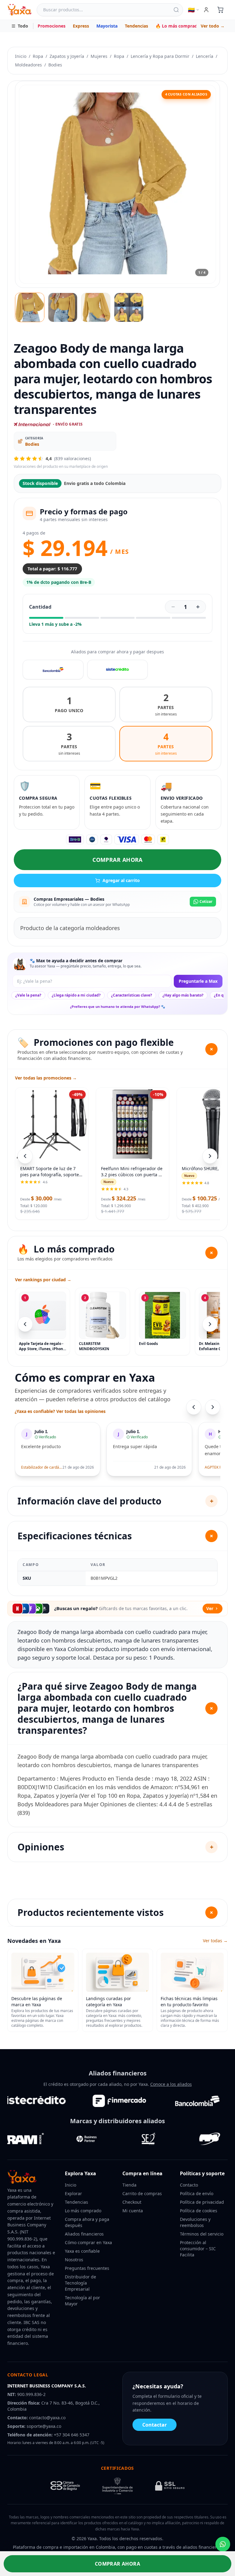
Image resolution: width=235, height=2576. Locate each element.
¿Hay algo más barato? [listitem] (183, 995)
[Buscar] (176, 10)
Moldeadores (28, 65)
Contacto (189, 2185)
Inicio (21, 56)
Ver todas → (215, 1941)
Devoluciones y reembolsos (195, 2222)
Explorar (73, 2193)
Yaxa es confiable (82, 2251)
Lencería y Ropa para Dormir (160, 56)
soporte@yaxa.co (44, 2426)
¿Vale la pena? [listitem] (28, 995)
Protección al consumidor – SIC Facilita (198, 2249)
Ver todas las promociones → (46, 1078)
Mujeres (99, 56)
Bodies (55, 65)
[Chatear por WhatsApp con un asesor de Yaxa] (223, 2544)
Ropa (38, 56)
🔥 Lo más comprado (178, 26)
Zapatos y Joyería (67, 56)
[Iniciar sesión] (206, 10)
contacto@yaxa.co (47, 2418)
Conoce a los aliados (171, 2084)
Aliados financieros (84, 2234)
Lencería (205, 56)
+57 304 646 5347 (72, 2435)
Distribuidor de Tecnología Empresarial (80, 2283)
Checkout (132, 2202)
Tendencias (136, 26)
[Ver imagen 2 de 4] (63, 307)
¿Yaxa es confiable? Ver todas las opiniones (60, 1411)
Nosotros (74, 2260)
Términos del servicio (202, 2234)
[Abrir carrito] (220, 10)
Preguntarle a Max (198, 981)
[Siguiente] (210, 1324)
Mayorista (107, 26)
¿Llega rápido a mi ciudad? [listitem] (76, 995)
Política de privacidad (202, 2202)
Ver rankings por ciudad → (43, 1280)
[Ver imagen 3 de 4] (96, 307)
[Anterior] (25, 1324)
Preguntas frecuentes (87, 2268)
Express (81, 26)
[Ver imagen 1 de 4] (30, 307)
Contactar (155, 2425)
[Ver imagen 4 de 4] (129, 307)
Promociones (52, 26)
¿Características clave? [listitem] (132, 995)
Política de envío (197, 2193)
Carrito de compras (142, 2193)
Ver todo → (213, 26)
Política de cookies (199, 2211)
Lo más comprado (83, 2211)
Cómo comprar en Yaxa (88, 2242)
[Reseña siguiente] (213, 1407)
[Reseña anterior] (194, 1407)
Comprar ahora (117, 860)
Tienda (129, 2185)
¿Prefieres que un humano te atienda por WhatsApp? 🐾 (118, 1006)
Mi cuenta (133, 2211)
